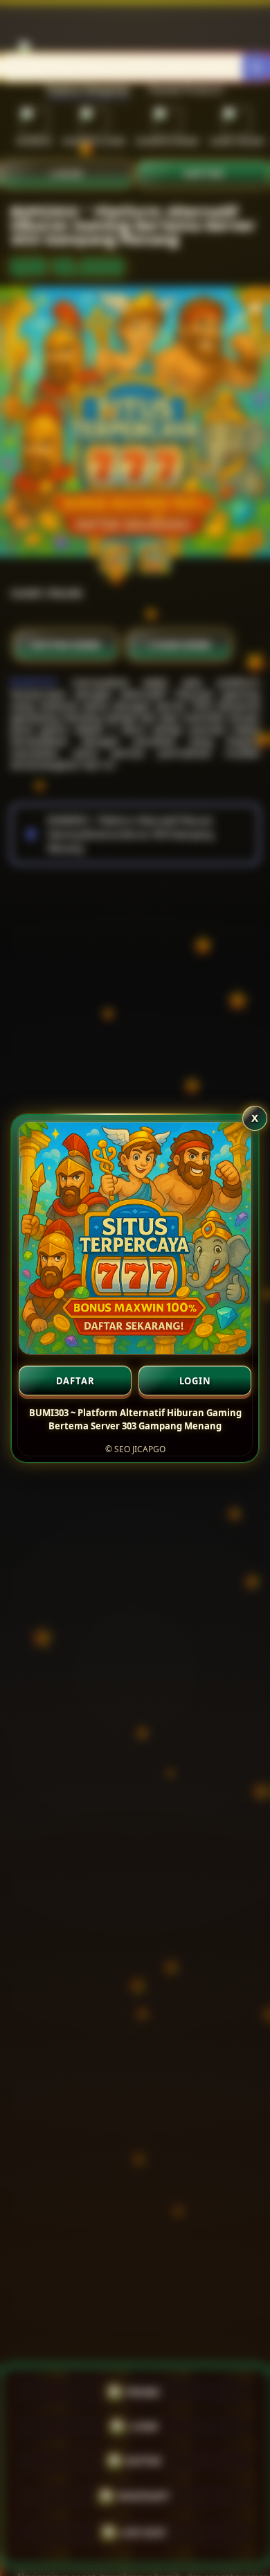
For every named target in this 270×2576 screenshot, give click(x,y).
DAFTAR (75, 1381)
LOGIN (195, 1381)
